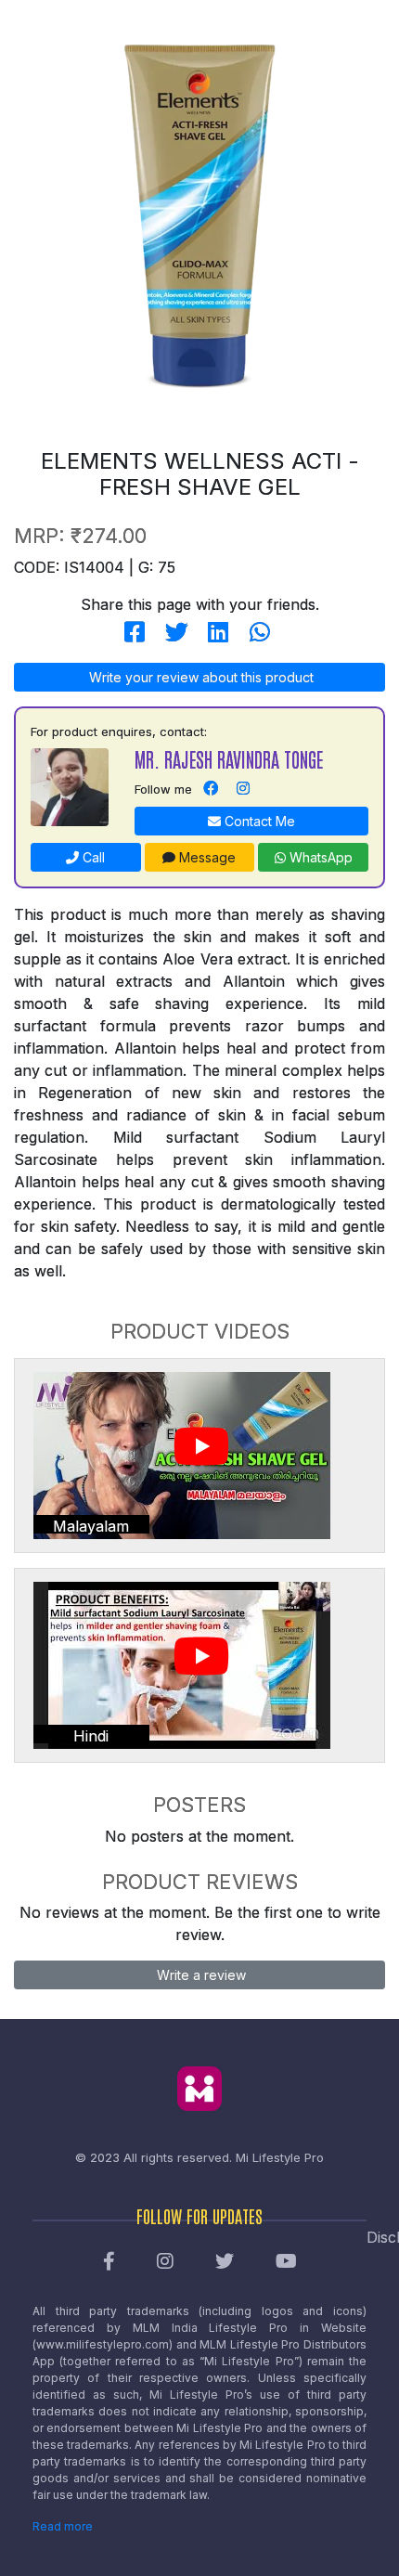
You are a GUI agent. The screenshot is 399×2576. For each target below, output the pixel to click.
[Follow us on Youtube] (286, 2262)
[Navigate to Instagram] (243, 789)
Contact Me (258, 821)
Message (206, 857)
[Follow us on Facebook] (109, 2262)
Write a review (199, 1975)
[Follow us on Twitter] (225, 2262)
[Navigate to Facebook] (211, 789)
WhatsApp (319, 857)
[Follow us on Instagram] (165, 2262)
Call (92, 857)
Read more (63, 2526)
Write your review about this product (199, 677)
